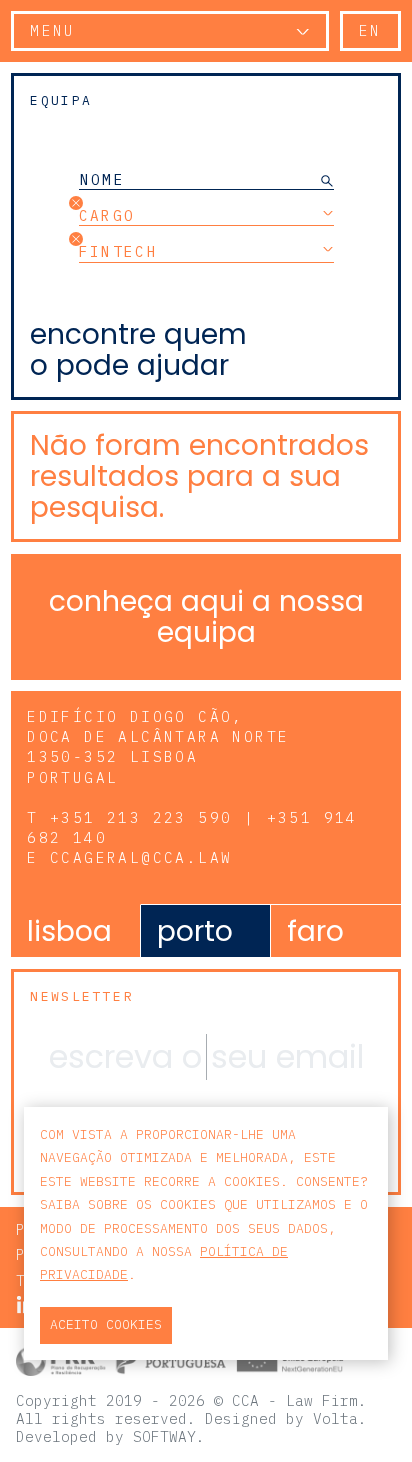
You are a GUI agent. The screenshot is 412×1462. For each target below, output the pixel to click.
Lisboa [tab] (69, 931)
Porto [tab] (195, 931)
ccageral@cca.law (141, 857)
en (370, 30)
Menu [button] (53, 30)
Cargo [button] (107, 215)
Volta (335, 1418)
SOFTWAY (164, 1436)
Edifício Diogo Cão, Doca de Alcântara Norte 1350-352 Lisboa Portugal (158, 746)
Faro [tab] (315, 931)
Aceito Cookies (106, 1324)
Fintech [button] (119, 251)
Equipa (61, 100)
